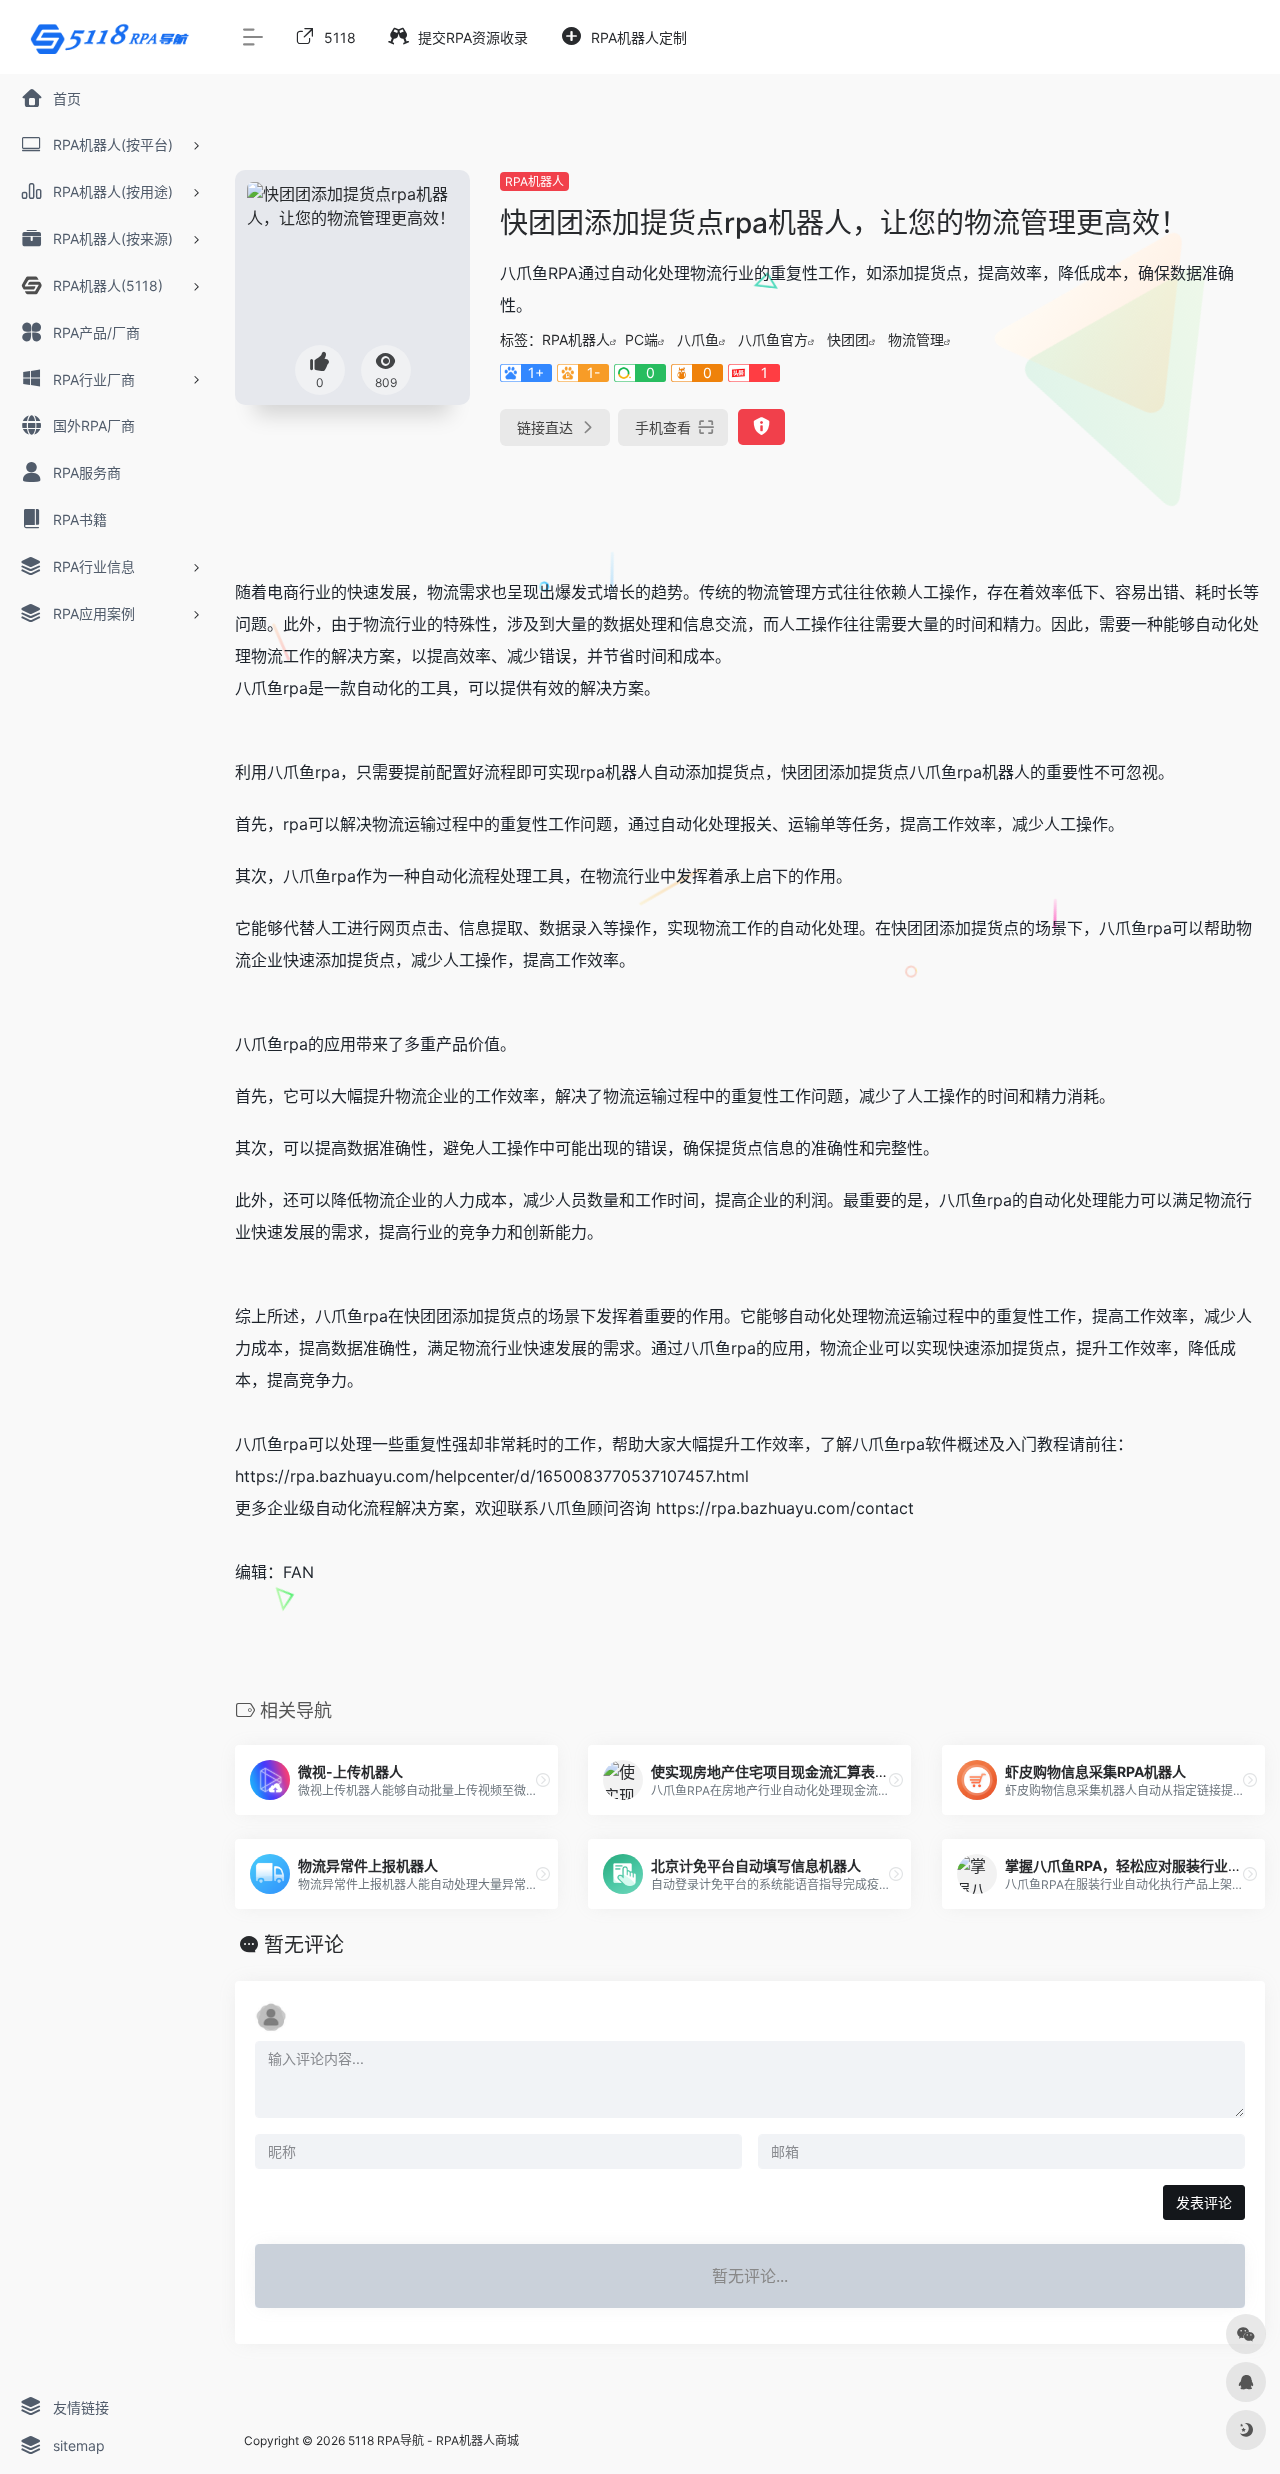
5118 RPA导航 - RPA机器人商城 (433, 2440)
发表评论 (1204, 2202)
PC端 (641, 339)
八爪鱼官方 (773, 339)
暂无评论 (304, 1945)
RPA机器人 (534, 181)
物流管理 (916, 339)
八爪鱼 (698, 339)
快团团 (848, 339)
